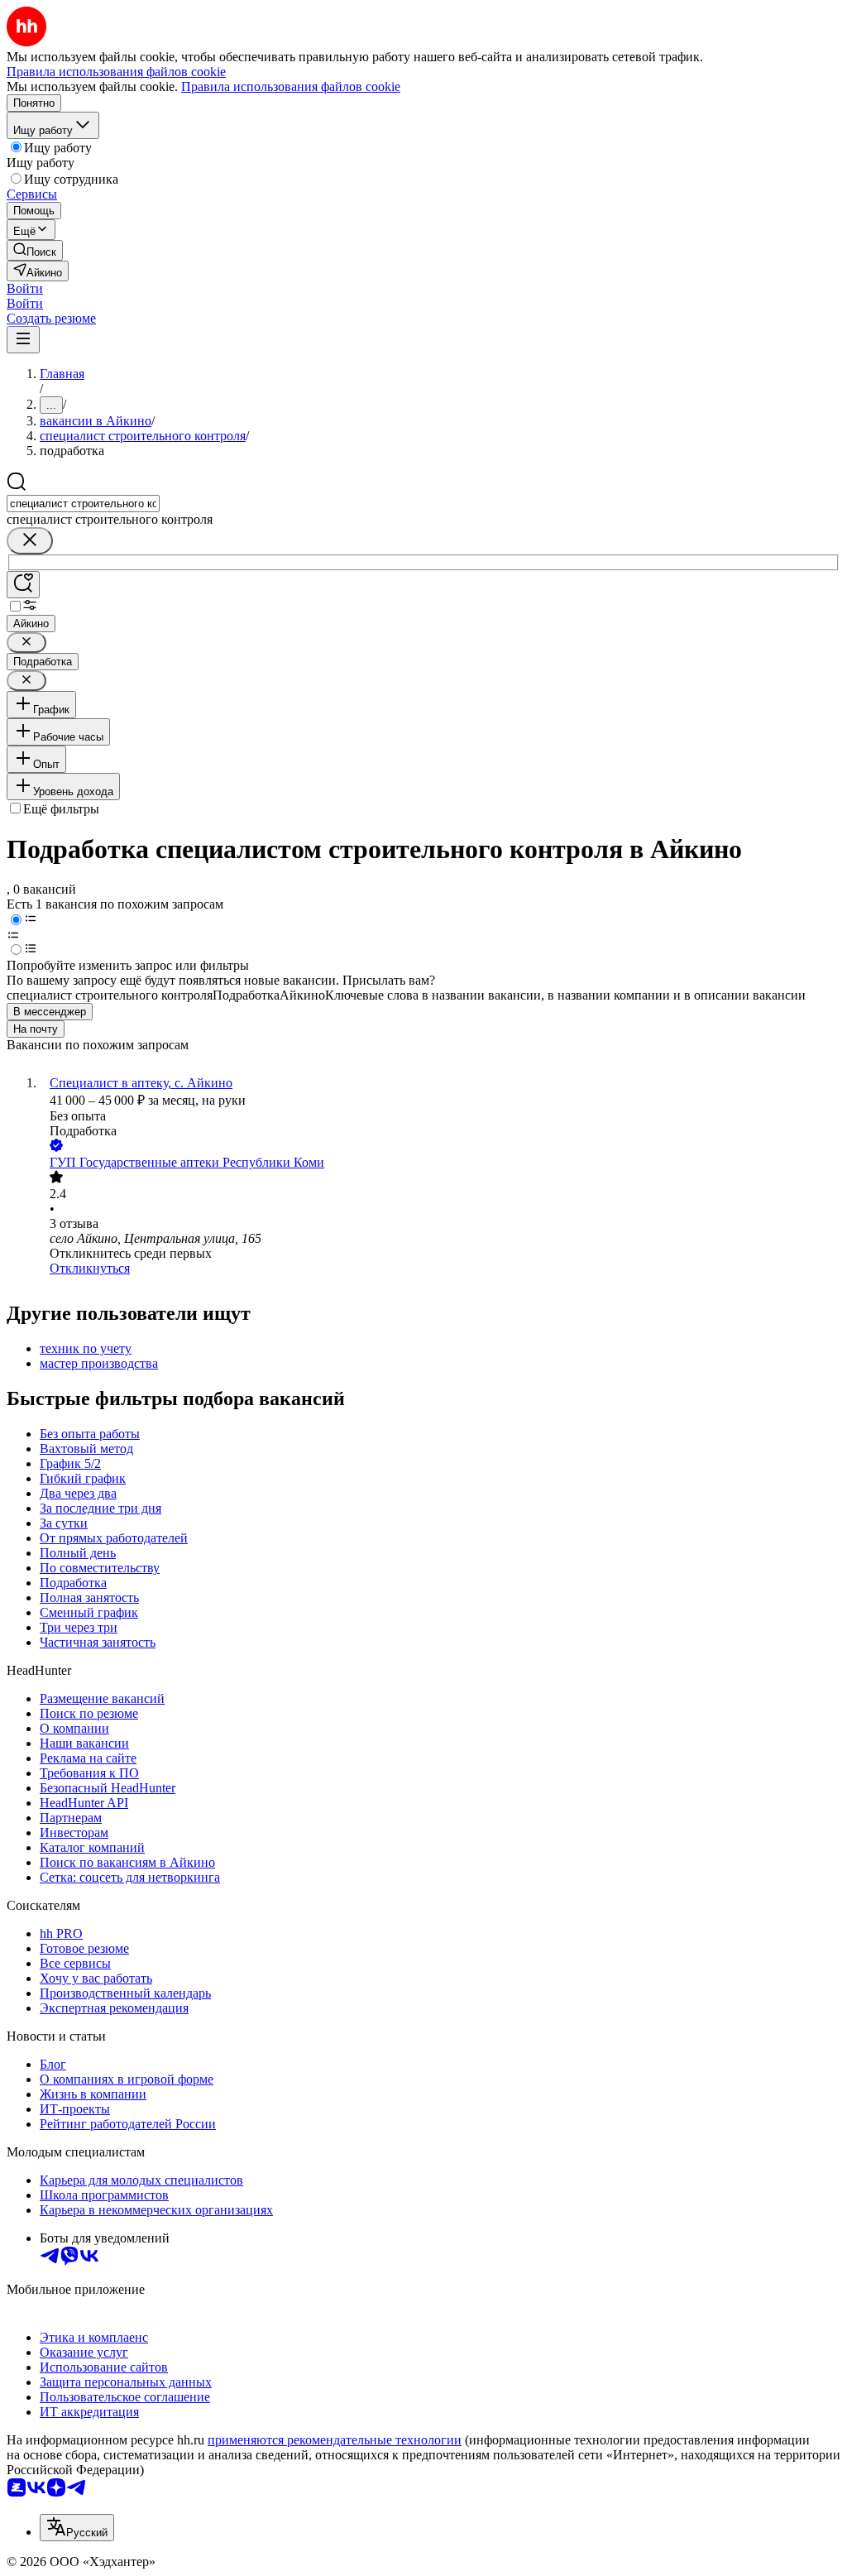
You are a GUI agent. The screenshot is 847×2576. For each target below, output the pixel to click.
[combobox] (83, 504)
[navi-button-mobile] (23, 340)
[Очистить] (30, 541)
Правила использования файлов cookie (291, 86)
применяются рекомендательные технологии (335, 2440)
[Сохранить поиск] (23, 585)
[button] (25, 288)
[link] (35, 250)
